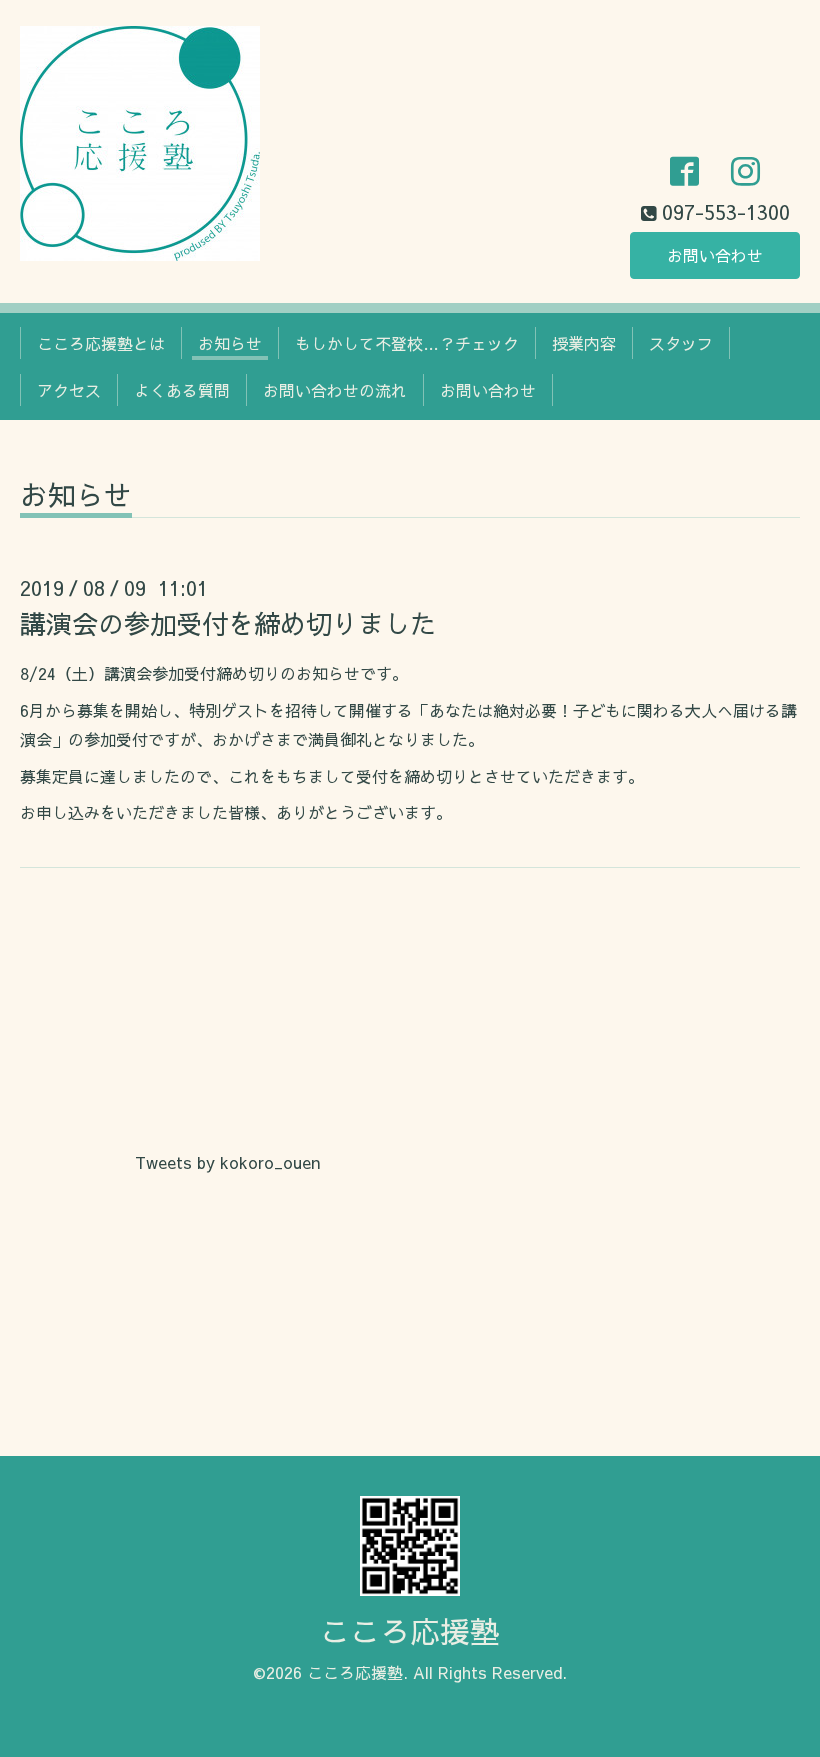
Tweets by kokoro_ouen (227, 1162)
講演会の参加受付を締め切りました (228, 623)
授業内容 (584, 343)
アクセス (69, 390)
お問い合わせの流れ (335, 390)
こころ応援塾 (410, 1630)
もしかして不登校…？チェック (407, 343)
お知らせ (230, 343)
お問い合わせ (715, 255)
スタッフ (681, 343)
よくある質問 (182, 390)
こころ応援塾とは (101, 343)
